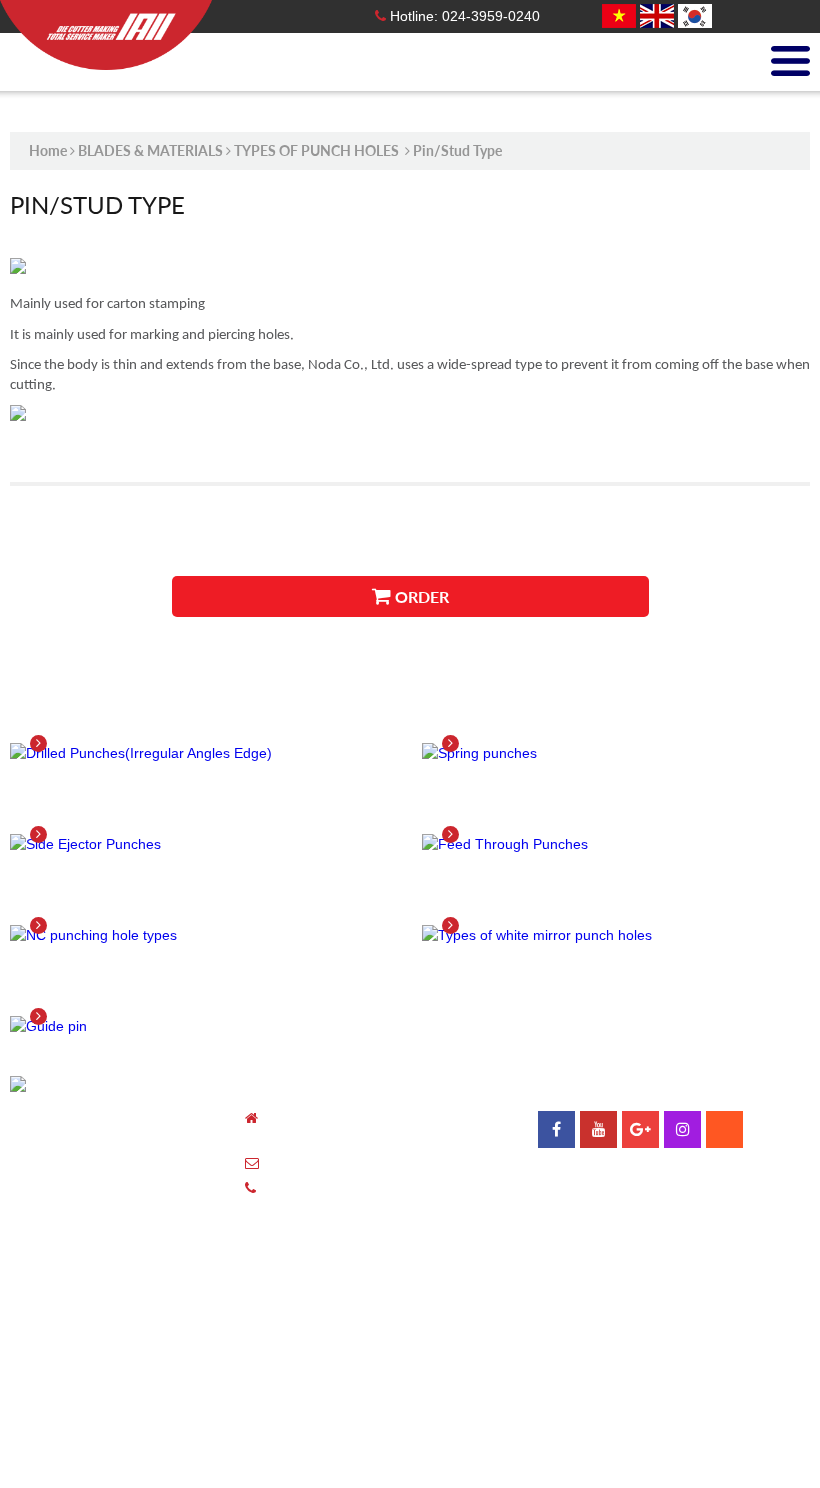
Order (420, 596)
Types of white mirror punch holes (618, 900)
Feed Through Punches (555, 809)
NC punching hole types (147, 900)
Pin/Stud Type (457, 150)
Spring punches (518, 718)
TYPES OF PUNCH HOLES (318, 150)
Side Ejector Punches (134, 809)
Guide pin (74, 991)
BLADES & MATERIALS (150, 150)
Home (48, 150)
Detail (67, 743)
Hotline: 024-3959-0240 (463, 16)
